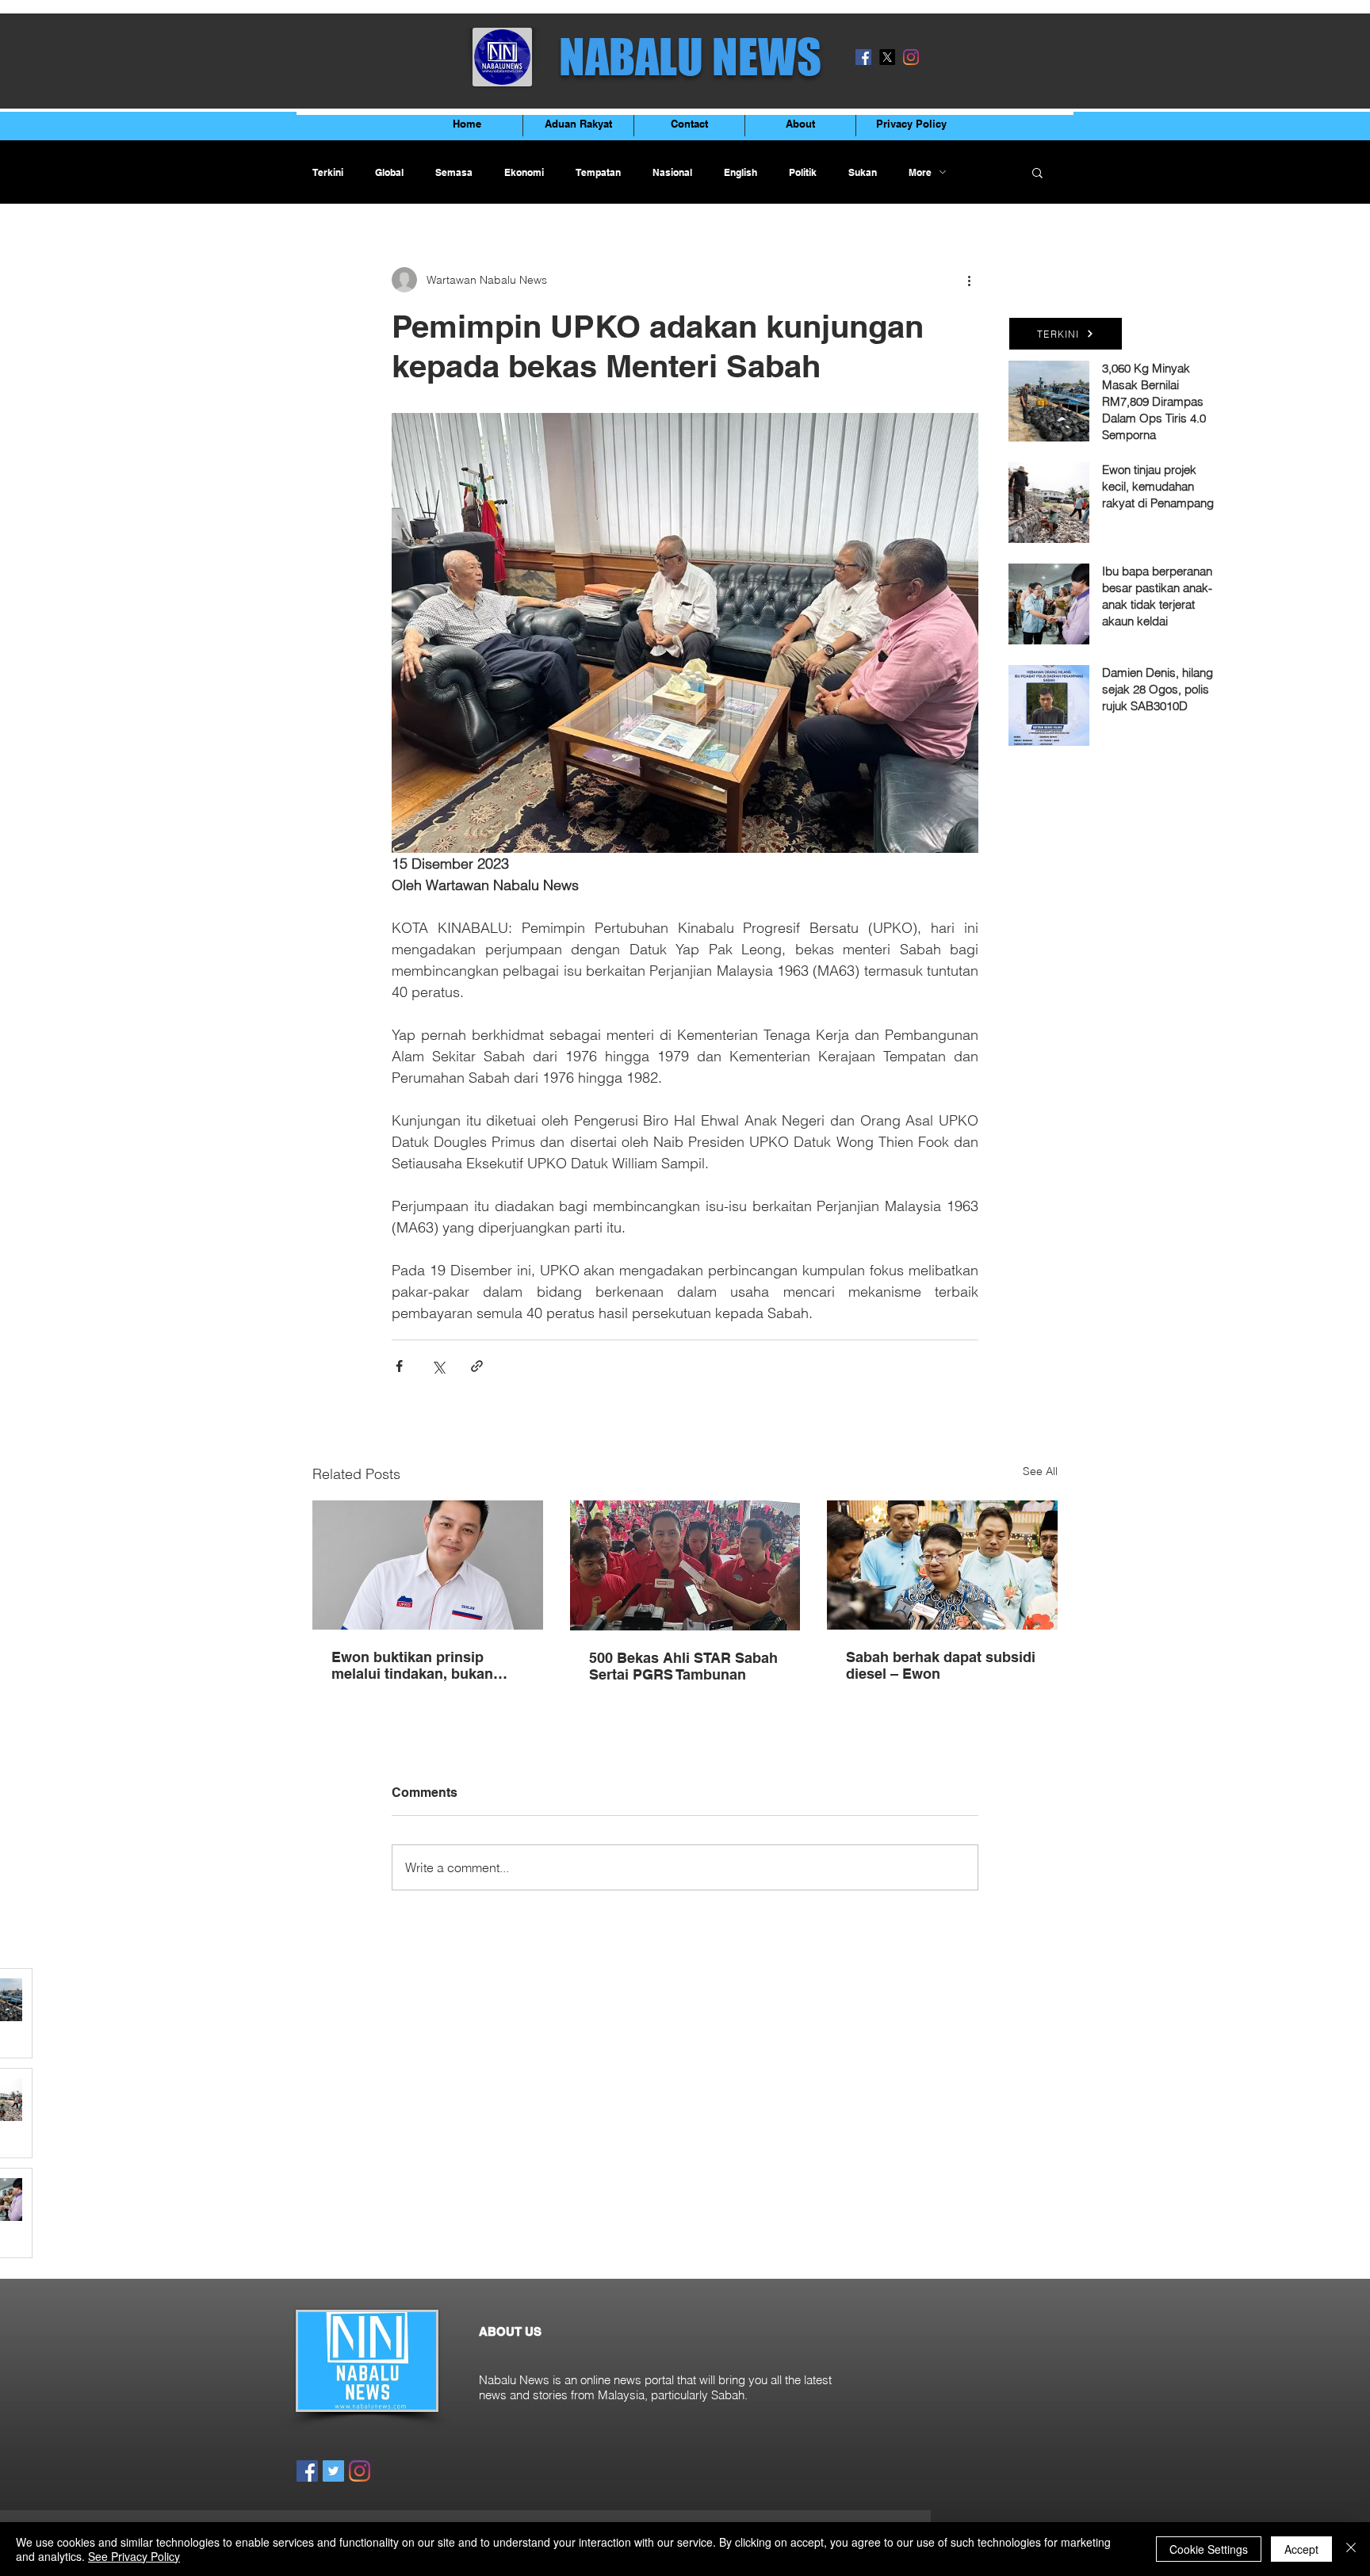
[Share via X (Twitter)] (438, 1366)
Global (389, 172)
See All (1040, 1471)
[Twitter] (333, 2471)
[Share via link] (477, 1366)
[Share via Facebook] (399, 1366)
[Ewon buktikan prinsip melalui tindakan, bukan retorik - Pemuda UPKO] (428, 1565)
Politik (803, 172)
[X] (887, 57)
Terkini (328, 172)
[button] (1037, 172)
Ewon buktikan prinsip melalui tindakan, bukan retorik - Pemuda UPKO (412, 1665)
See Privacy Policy (134, 2556)
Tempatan (598, 172)
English (740, 172)
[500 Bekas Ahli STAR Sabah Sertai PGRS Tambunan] (685, 1565)
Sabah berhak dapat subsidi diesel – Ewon (941, 1665)
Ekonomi (524, 172)
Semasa (454, 172)
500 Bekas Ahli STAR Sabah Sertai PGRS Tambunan (683, 1666)
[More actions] (969, 280)
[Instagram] (911, 57)
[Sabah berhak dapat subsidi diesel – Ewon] (942, 1565)
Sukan (863, 172)
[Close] (1351, 2549)
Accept (1301, 2549)
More (920, 172)
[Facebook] (863, 57)
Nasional (672, 172)
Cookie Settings (1209, 2549)
